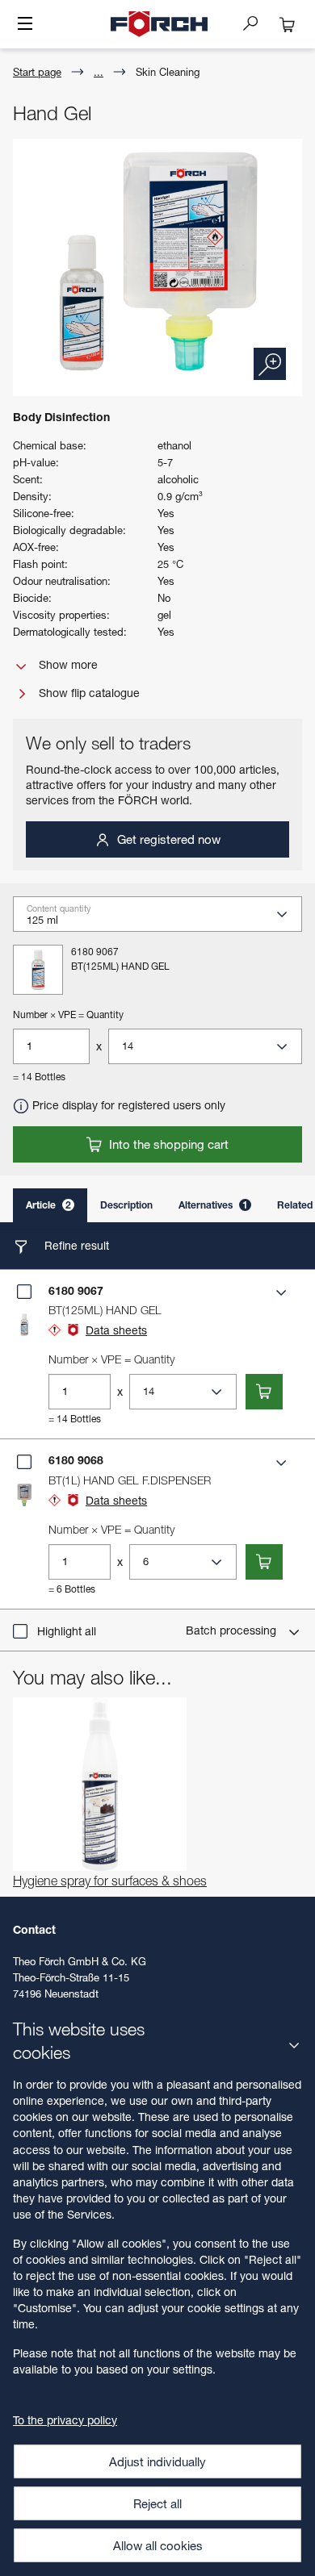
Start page (37, 72)
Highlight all (67, 1631)
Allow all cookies (158, 2545)
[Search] (257, 23)
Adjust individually (157, 2461)
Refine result (75, 1245)
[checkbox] (24, 1292)
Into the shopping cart (167, 1144)
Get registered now (167, 839)
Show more (67, 664)
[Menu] (25, 25)
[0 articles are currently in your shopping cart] (288, 24)
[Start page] (159, 24)
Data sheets (116, 1330)
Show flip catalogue (88, 693)
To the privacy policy (65, 2420)
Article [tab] (48, 1205)
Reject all (157, 2503)
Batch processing (233, 1630)
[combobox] (164, 919)
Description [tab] (126, 1205)
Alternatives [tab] (213, 1205)
